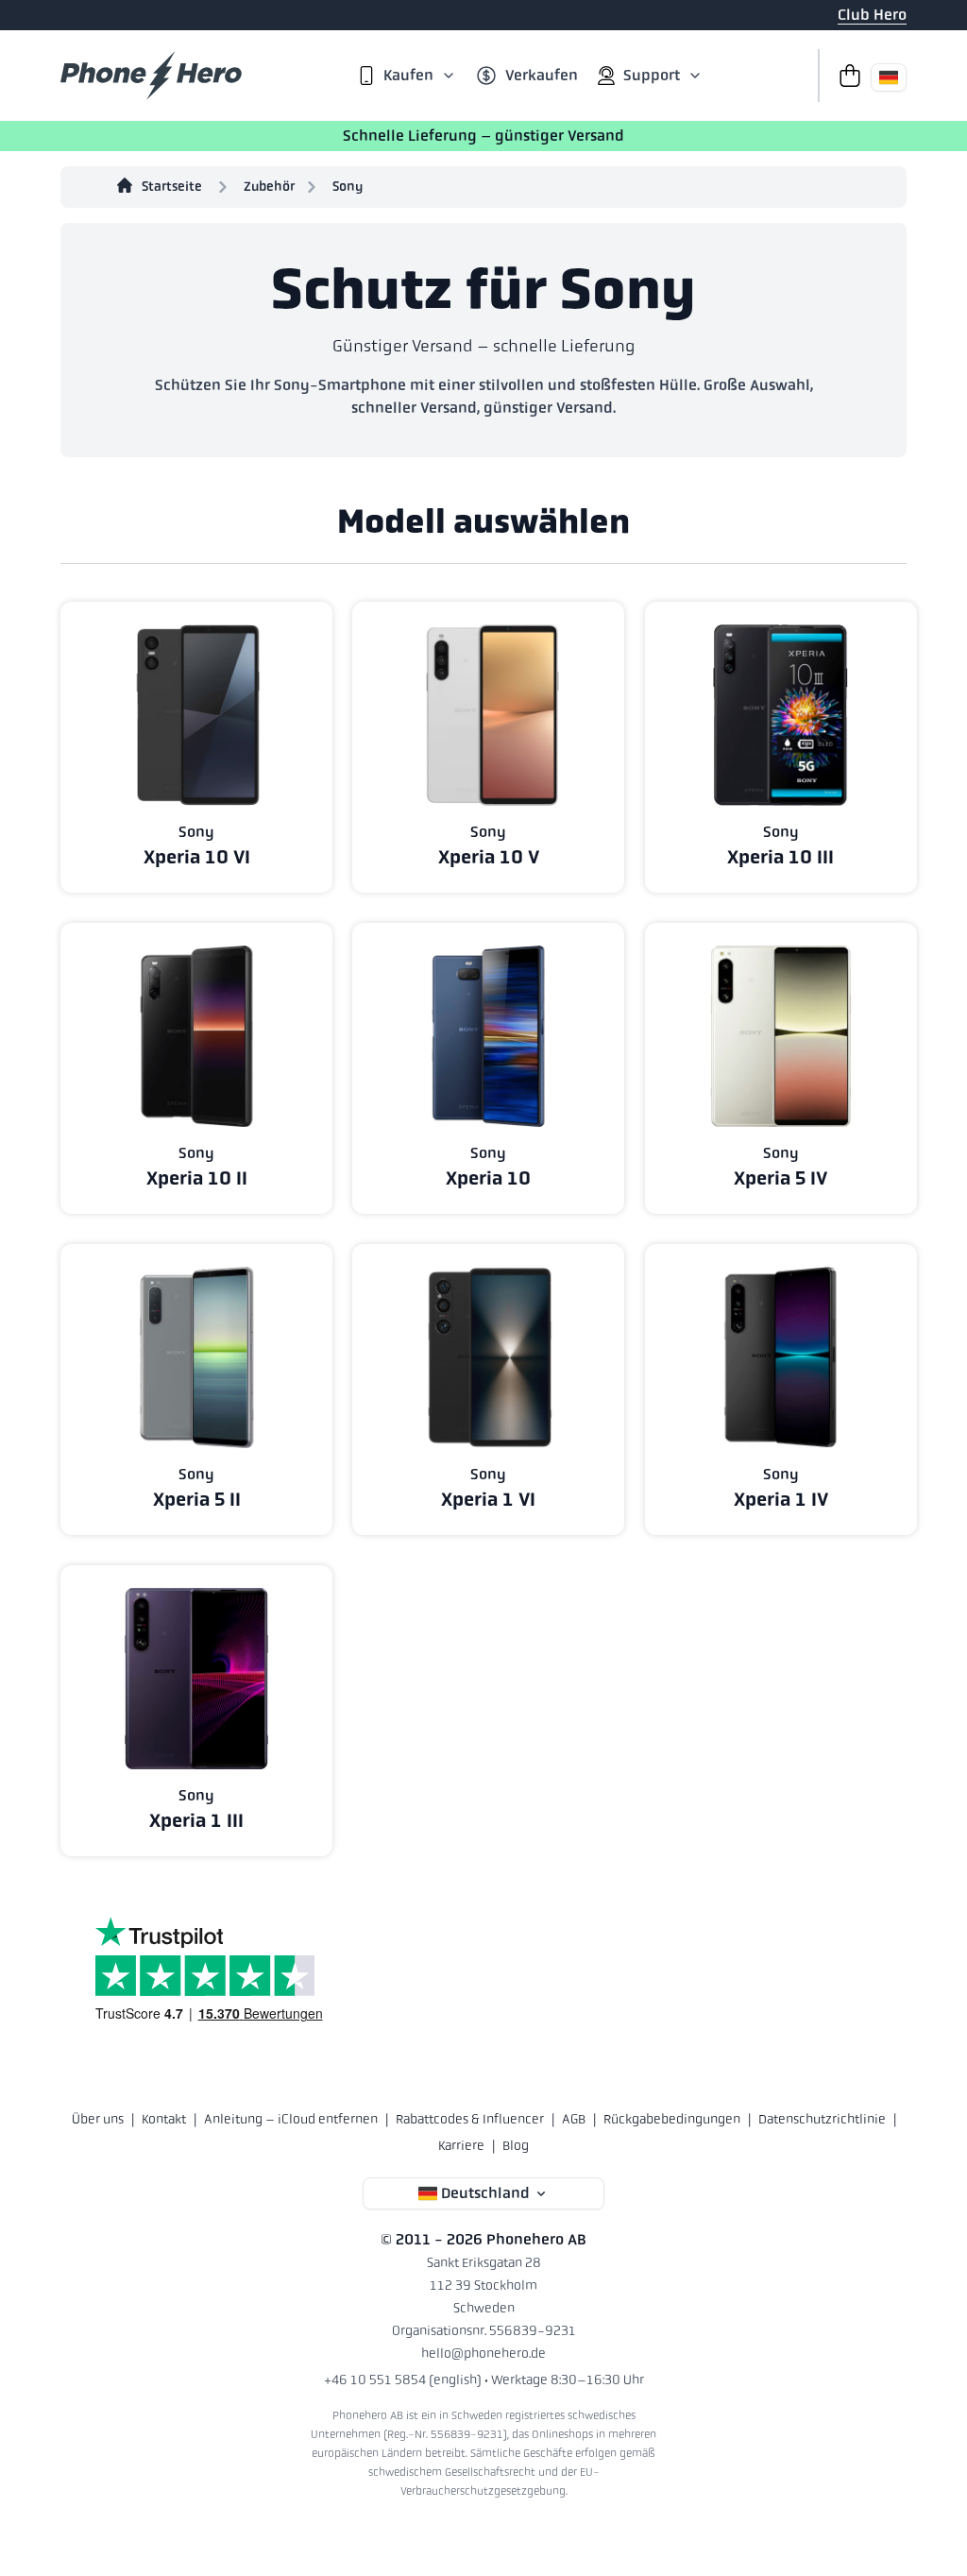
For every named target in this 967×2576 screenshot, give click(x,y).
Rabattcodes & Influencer (470, 2119)
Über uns (98, 2119)
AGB (574, 2119)
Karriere (461, 2145)
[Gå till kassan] (844, 76)
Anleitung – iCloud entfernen (291, 2119)
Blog (516, 2145)
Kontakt (164, 2119)
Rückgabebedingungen (672, 2119)
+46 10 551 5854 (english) (403, 2380)
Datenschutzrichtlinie (822, 2119)
